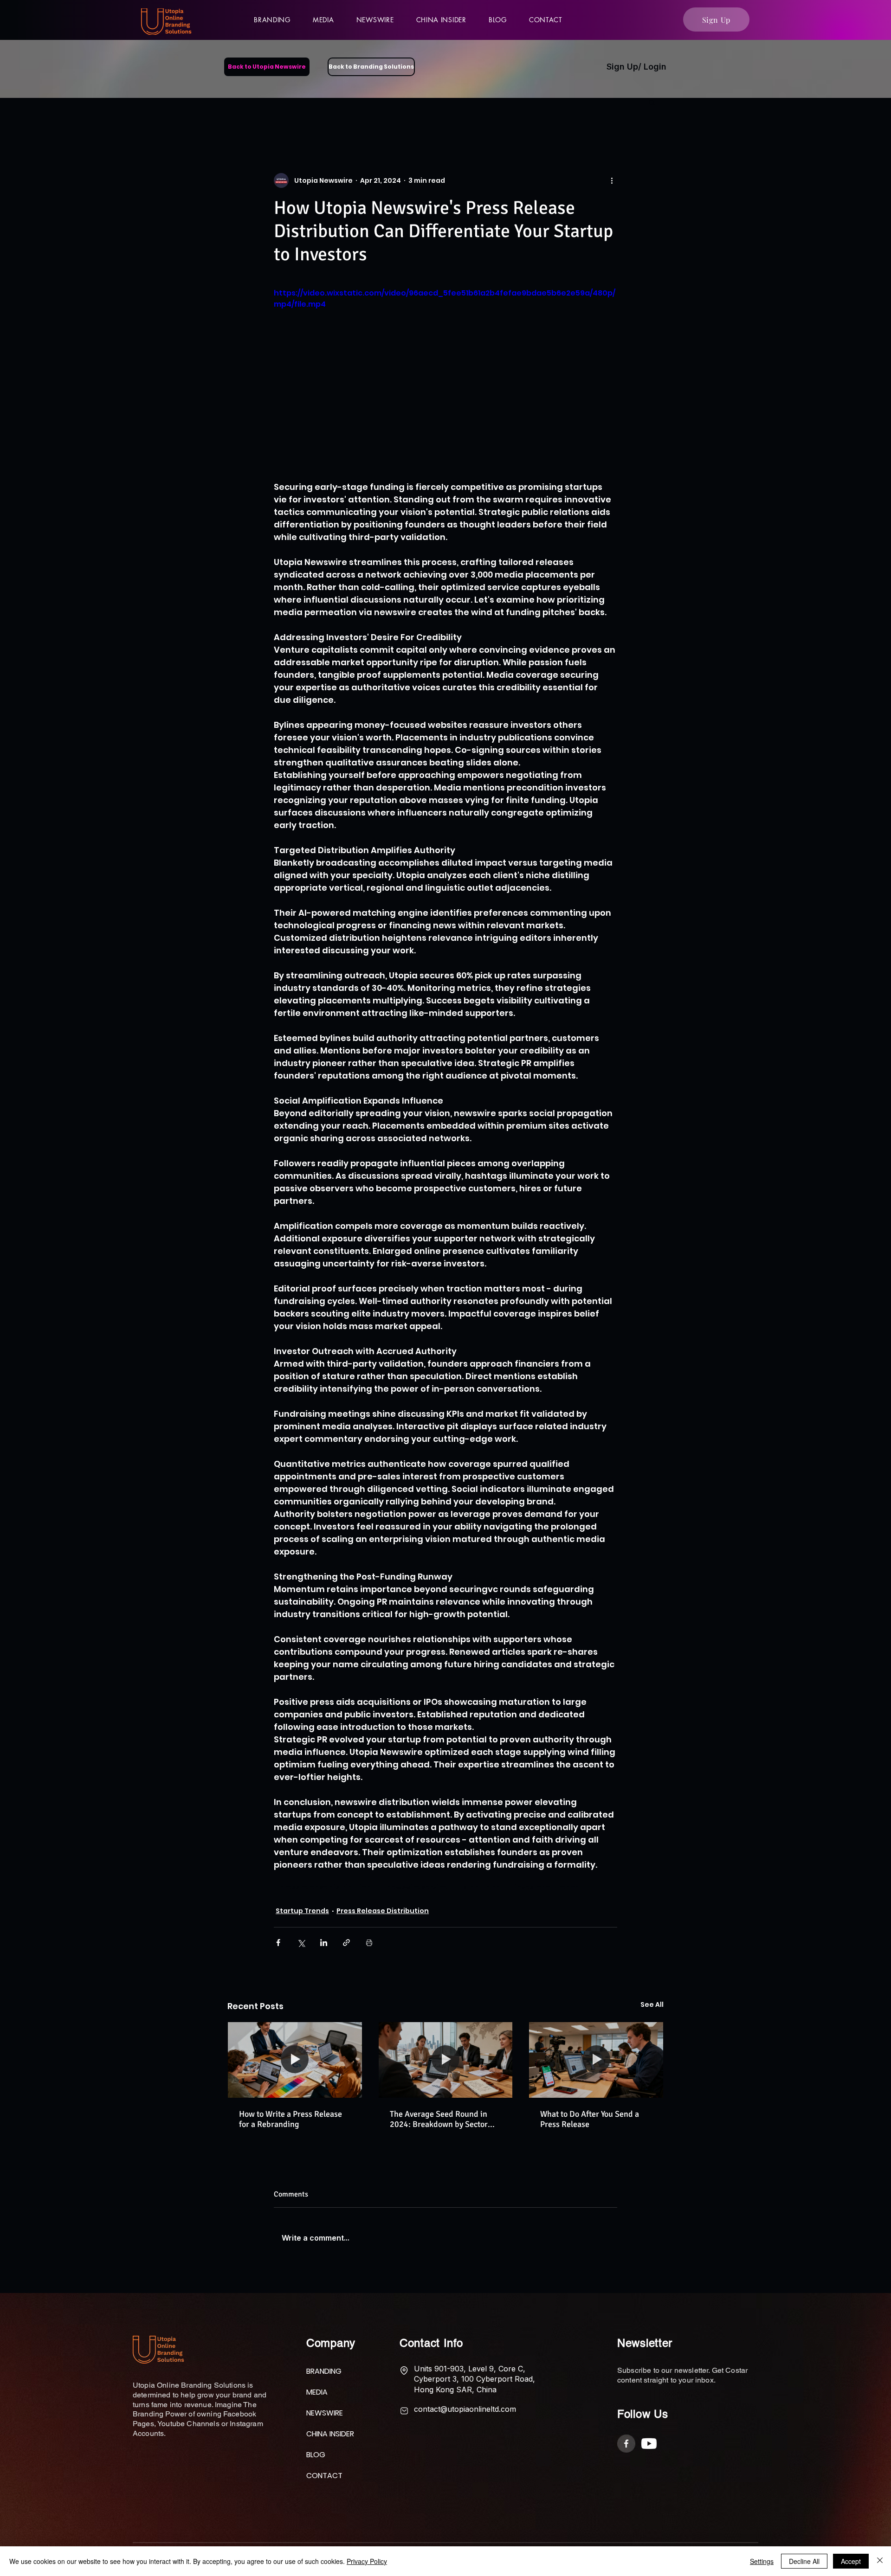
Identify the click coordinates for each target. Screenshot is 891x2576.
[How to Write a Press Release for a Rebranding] (295, 2060)
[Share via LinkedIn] (324, 1943)
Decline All (804, 2561)
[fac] (626, 2451)
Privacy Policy (367, 2561)
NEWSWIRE (325, 2420)
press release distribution (325, 1887)
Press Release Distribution (383, 1911)
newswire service (417, 1887)
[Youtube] (649, 2451)
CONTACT (324, 2483)
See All (652, 2004)
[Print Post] (369, 1943)
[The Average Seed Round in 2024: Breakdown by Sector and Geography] (446, 2060)
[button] (323, 19)
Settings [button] (762, 2561)
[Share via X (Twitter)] (301, 1943)
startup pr (481, 1887)
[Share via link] (346, 1943)
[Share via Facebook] (278, 1943)
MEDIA (317, 2399)
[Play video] (445, 384)
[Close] (880, 2561)
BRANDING (324, 2379)
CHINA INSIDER (329, 2441)
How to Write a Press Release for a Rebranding (291, 2119)
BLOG (316, 2462)
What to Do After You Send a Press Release (590, 2119)
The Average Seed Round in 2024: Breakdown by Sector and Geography (439, 2119)
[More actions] (612, 180)
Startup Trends (302, 1911)
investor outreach (547, 1887)
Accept (851, 2561)
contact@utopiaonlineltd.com (465, 2416)
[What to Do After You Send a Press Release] (596, 2060)
